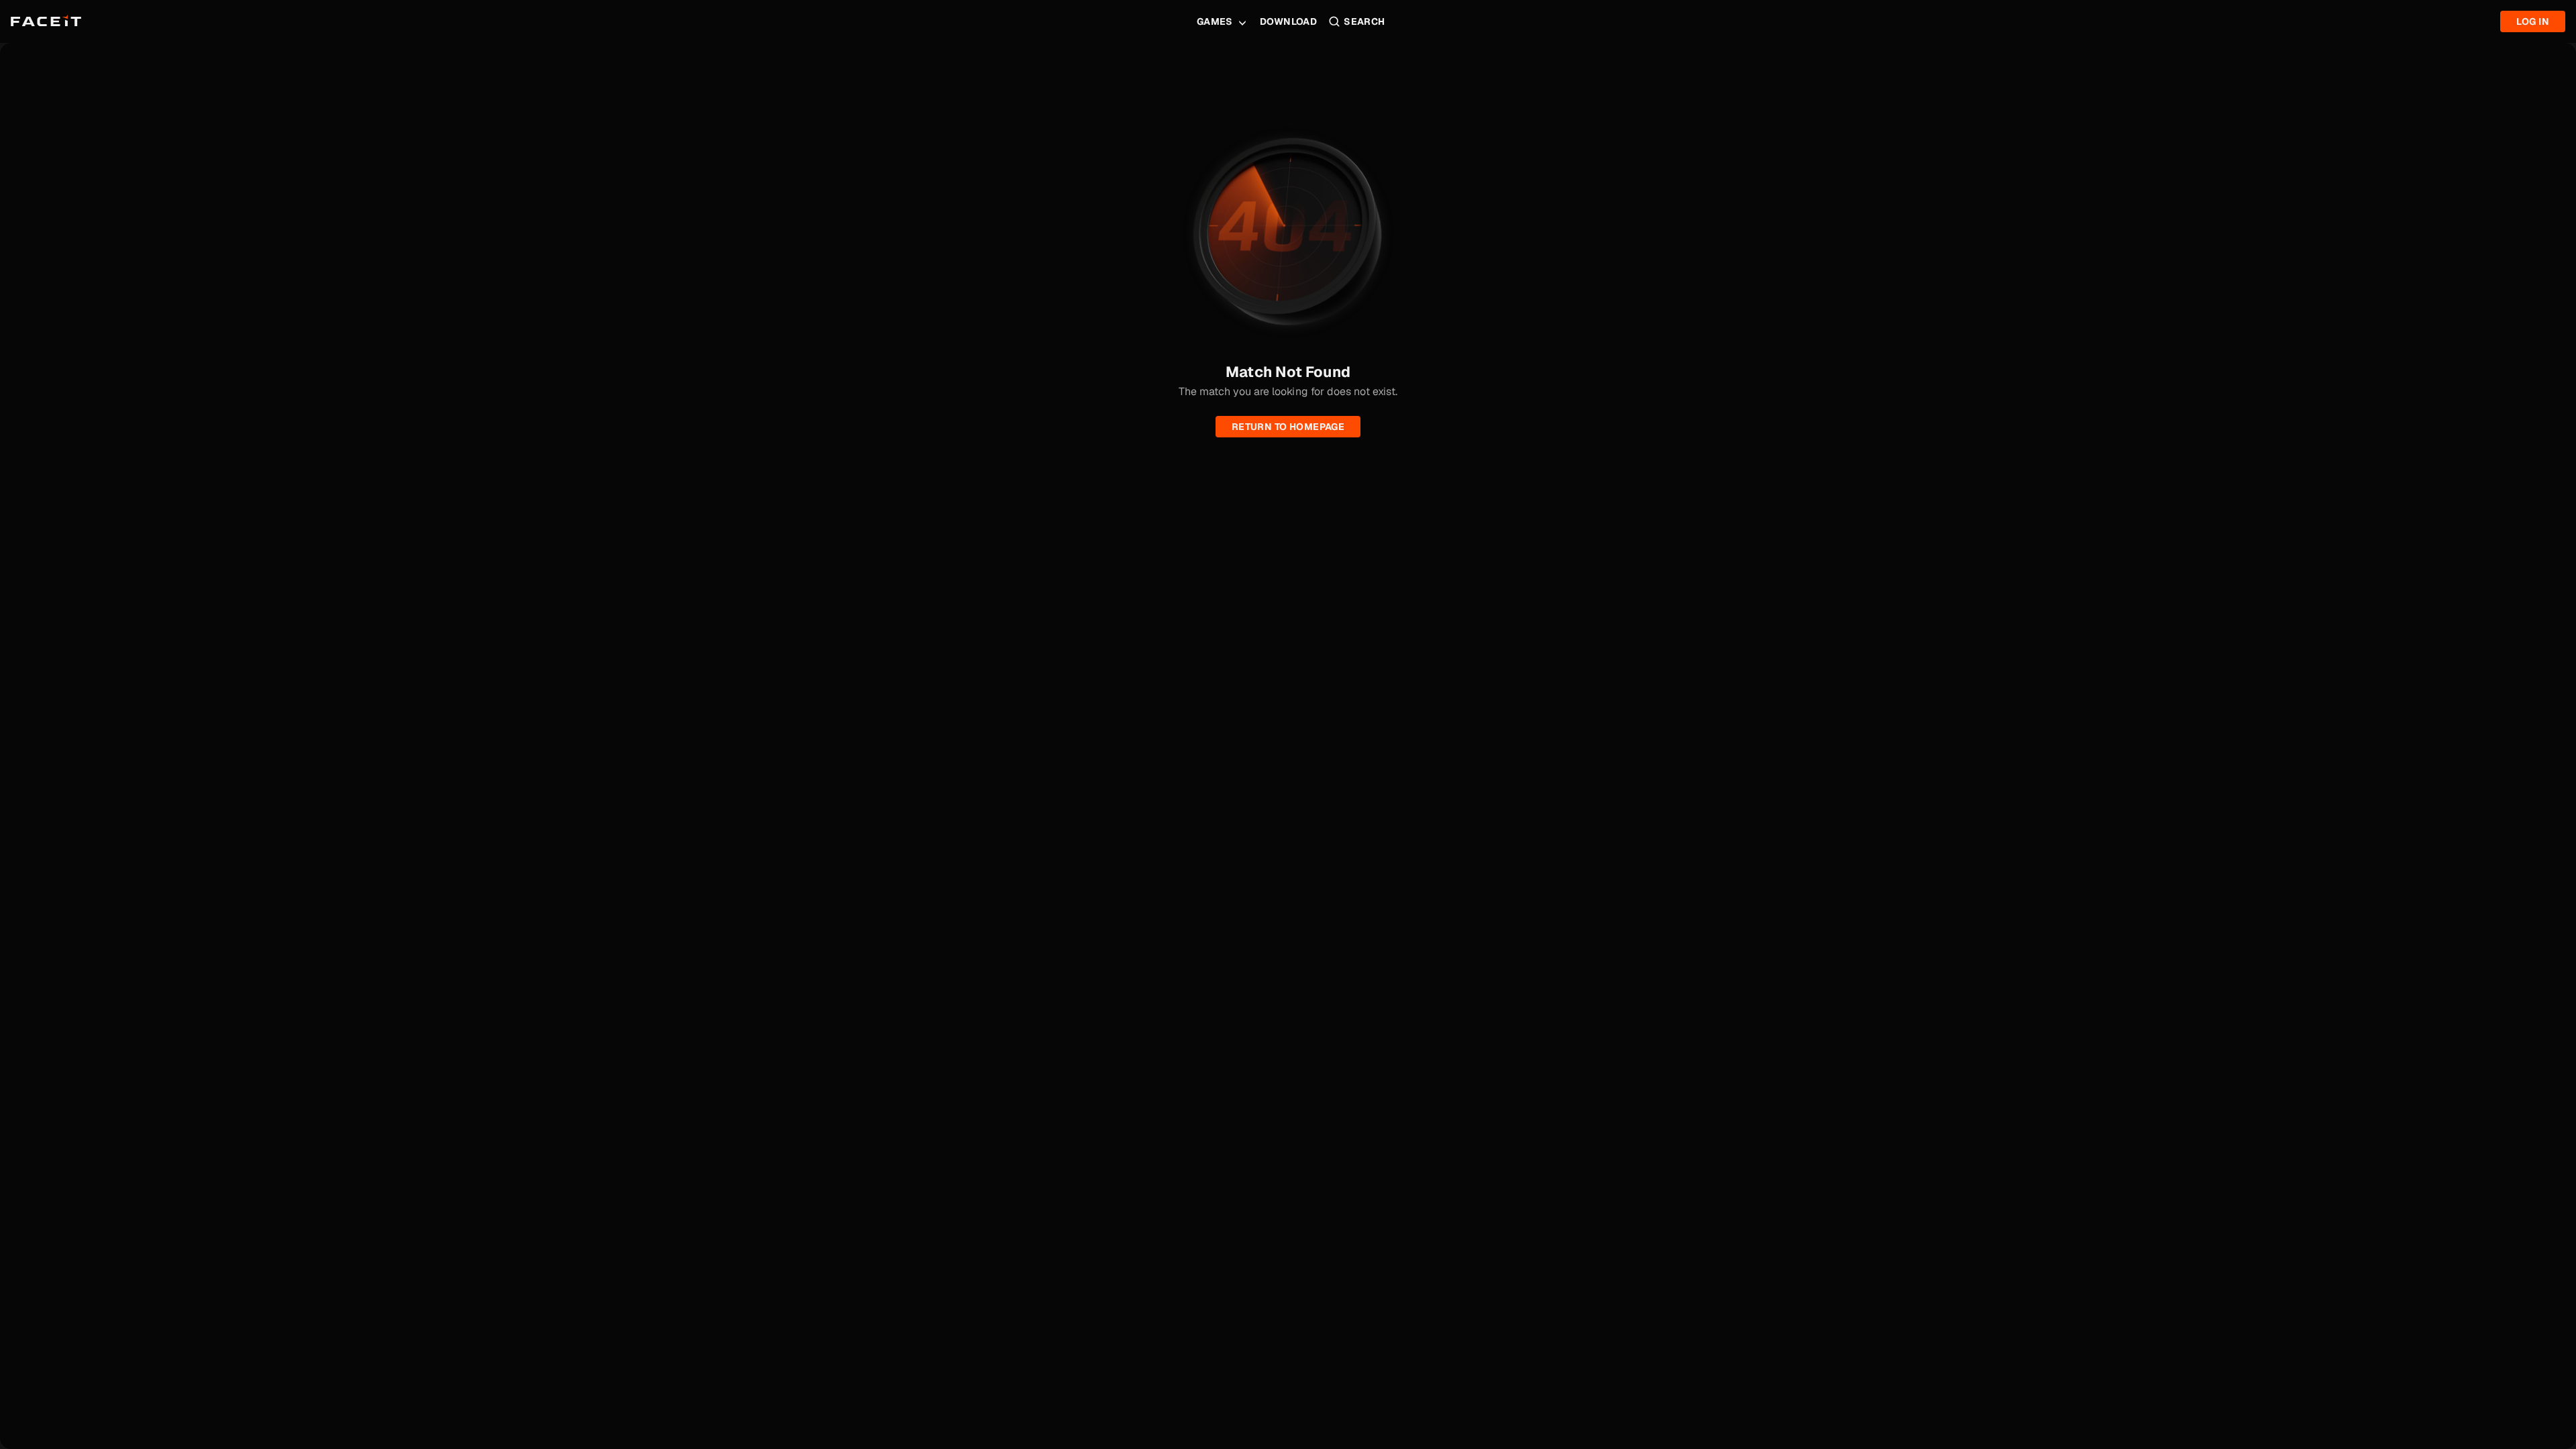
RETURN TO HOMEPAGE (1288, 427)
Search (1364, 21)
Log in (2533, 21)
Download (1288, 21)
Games (1215, 21)
